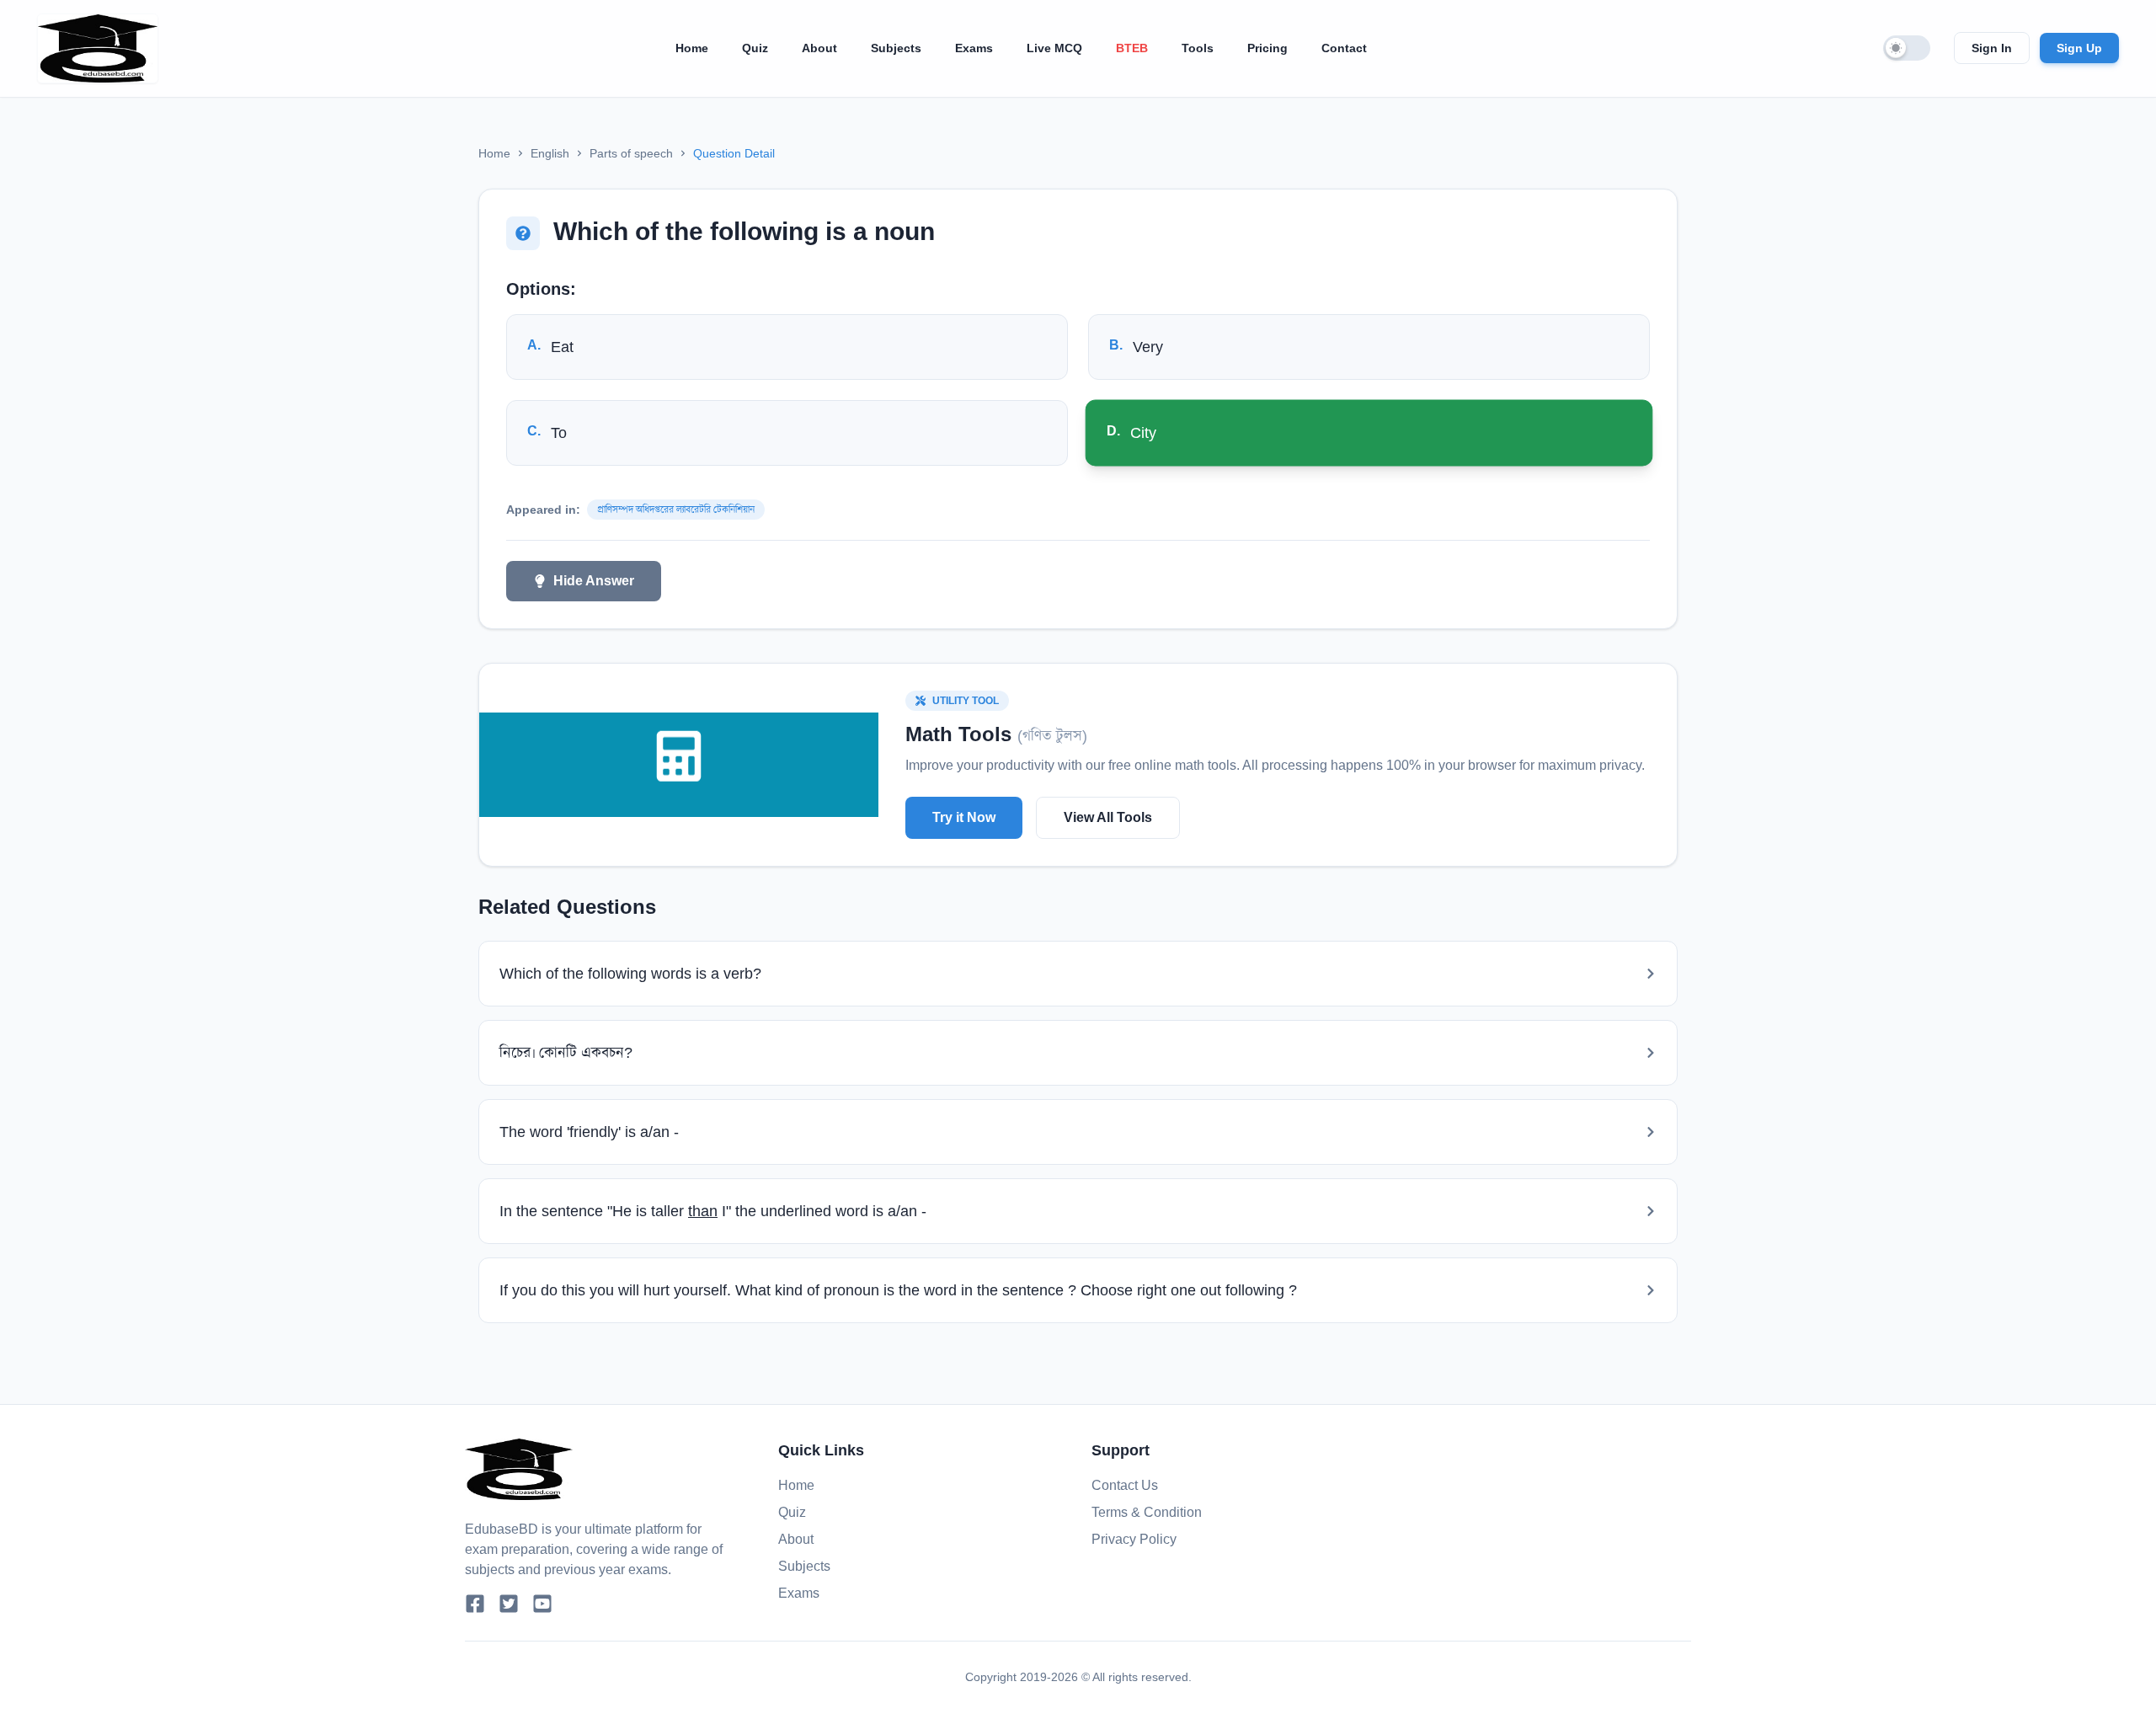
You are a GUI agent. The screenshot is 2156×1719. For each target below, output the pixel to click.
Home (692, 48)
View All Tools (1108, 817)
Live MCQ (1054, 48)
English (550, 153)
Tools (1198, 48)
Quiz (755, 48)
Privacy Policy (1134, 1539)
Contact (1344, 48)
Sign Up (2079, 48)
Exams (974, 48)
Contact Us (1125, 1485)
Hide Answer (594, 581)
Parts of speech (631, 153)
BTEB (1132, 48)
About (819, 48)
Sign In (1992, 48)
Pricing (1267, 48)
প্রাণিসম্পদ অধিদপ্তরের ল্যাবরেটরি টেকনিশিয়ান (676, 510)
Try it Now (964, 817)
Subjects (896, 48)
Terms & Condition (1147, 1512)
